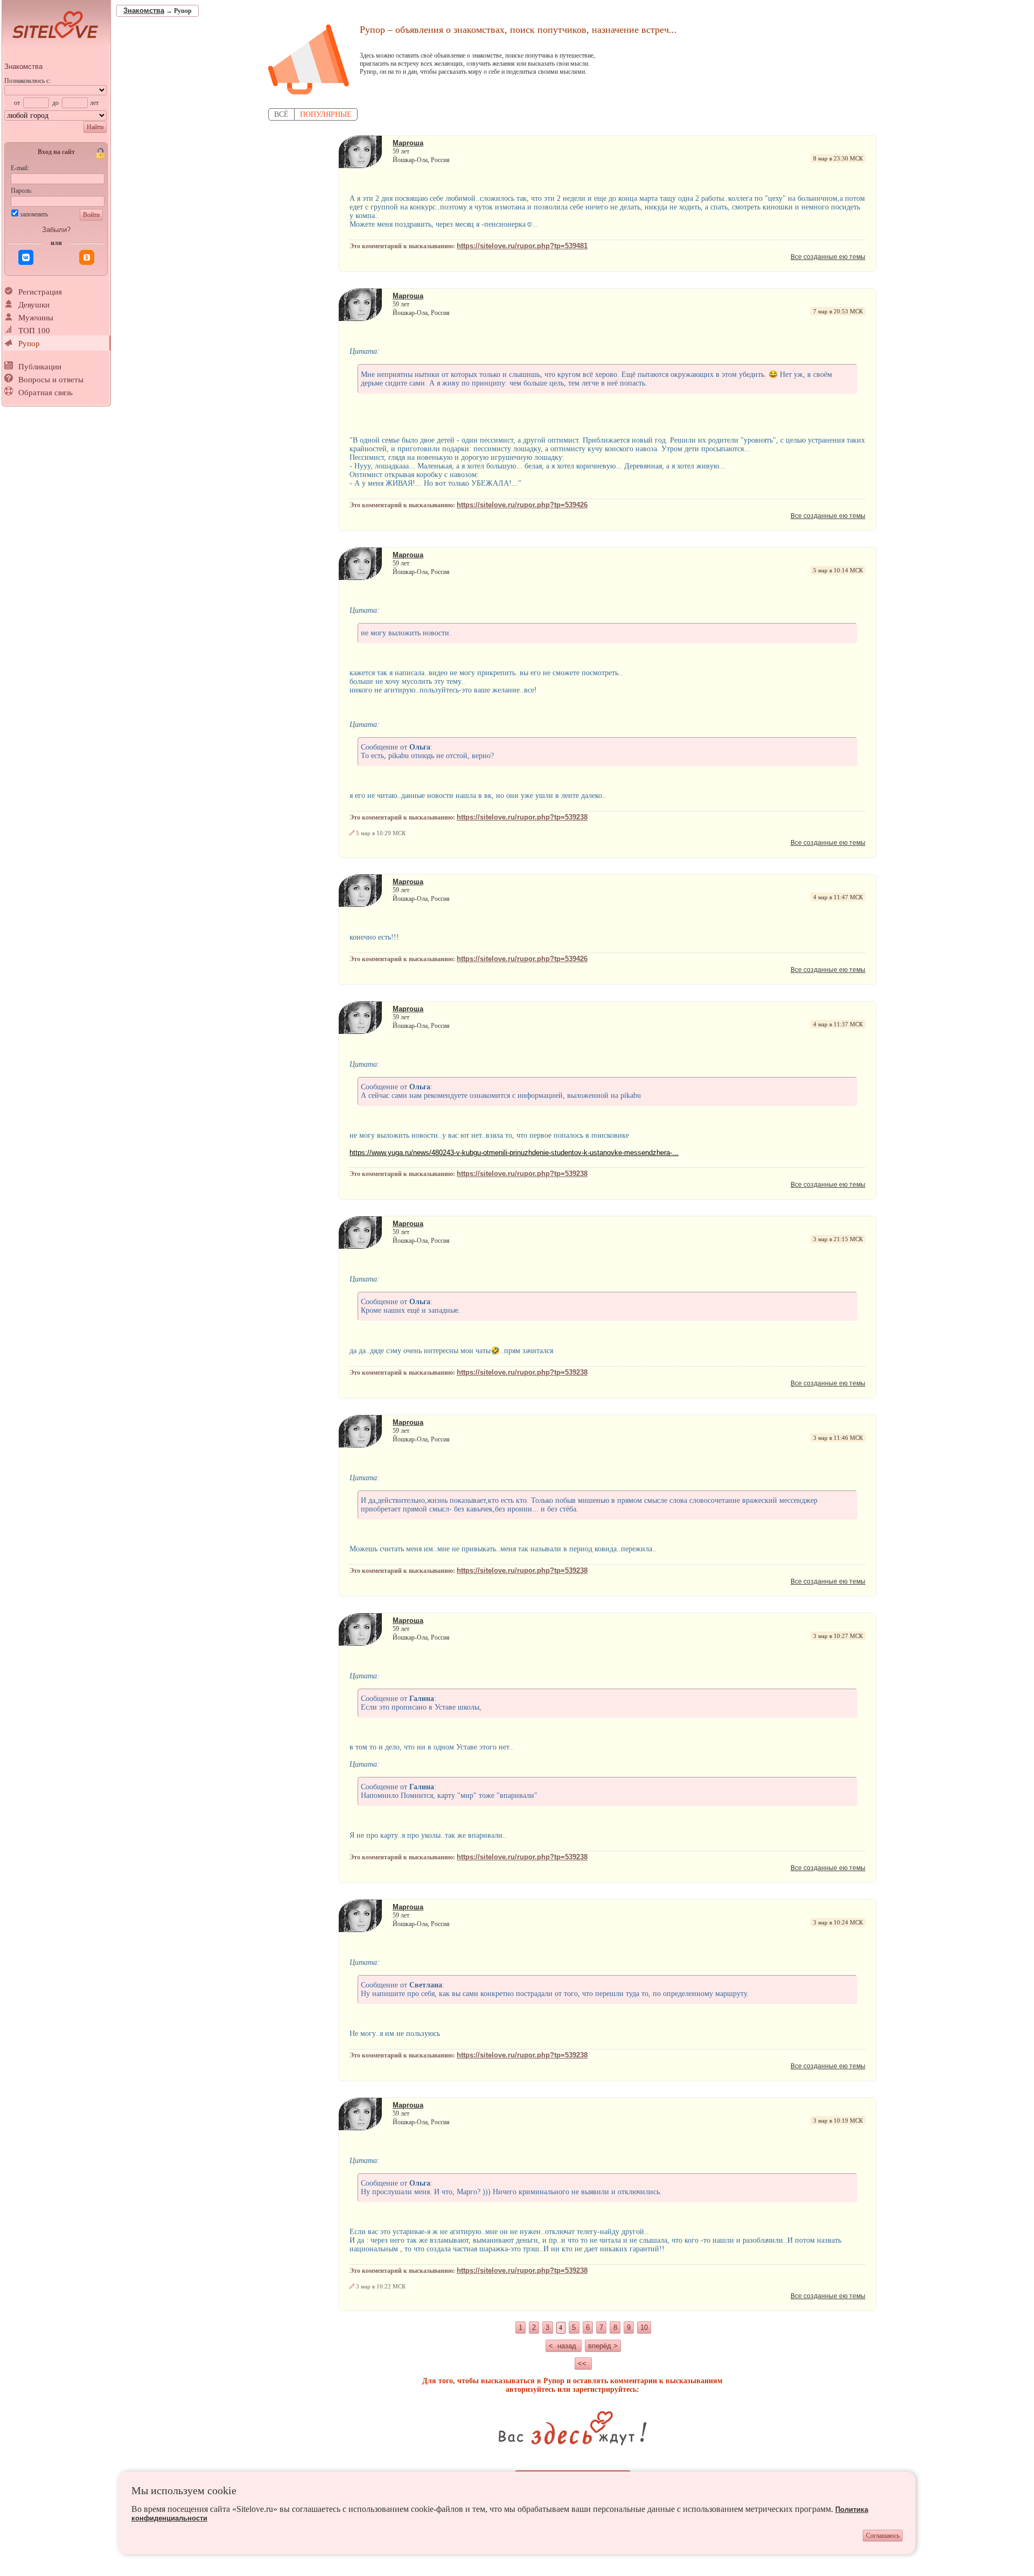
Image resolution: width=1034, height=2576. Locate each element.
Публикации (40, 367)
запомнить (34, 214)
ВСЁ (281, 114)
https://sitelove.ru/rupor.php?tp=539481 (522, 246)
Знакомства (23, 66)
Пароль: (22, 191)
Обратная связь (46, 393)
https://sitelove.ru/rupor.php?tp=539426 (522, 505)
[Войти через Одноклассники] (87, 257)
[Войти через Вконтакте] (26, 257)
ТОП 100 (34, 331)
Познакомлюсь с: (27, 81)
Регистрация (40, 292)
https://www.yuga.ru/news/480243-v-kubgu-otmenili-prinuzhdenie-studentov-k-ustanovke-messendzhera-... (514, 1153)
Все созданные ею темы (828, 257)
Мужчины (36, 318)
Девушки (34, 305)
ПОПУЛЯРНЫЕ (326, 114)
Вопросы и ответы (51, 380)
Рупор (29, 344)
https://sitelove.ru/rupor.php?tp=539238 (522, 817)
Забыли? (56, 230)
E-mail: (20, 168)
